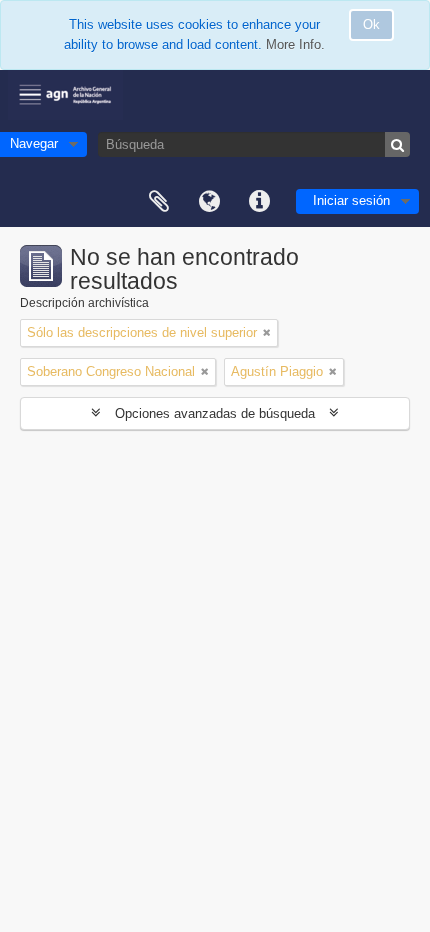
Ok (371, 24)
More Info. (295, 44)
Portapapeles (159, 202)
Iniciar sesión (351, 200)
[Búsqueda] (397, 144)
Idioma (209, 202)
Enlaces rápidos (259, 202)
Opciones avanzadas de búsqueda (215, 413)
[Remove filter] (267, 333)
